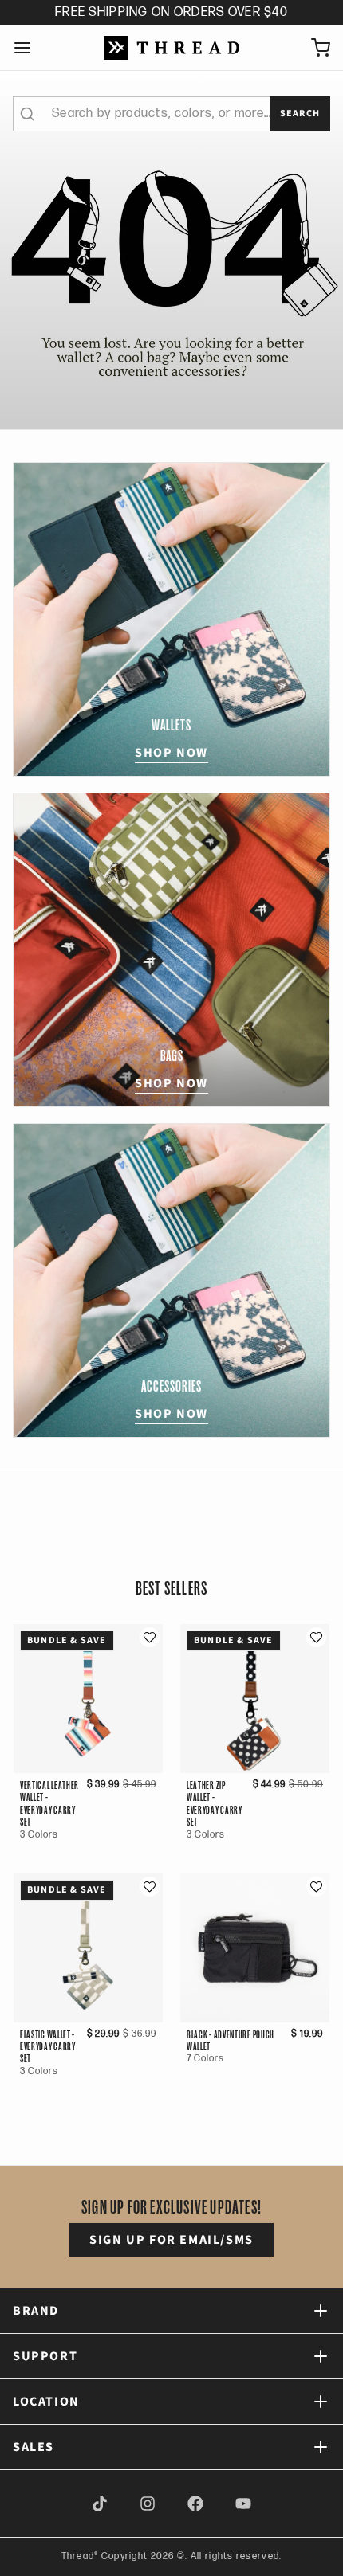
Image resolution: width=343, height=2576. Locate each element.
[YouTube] (243, 2504)
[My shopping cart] (314, 48)
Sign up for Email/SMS (171, 2240)
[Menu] (29, 48)
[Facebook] (195, 2504)
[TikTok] (100, 2504)
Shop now (171, 753)
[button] (150, 1637)
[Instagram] (148, 2504)
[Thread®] (171, 48)
